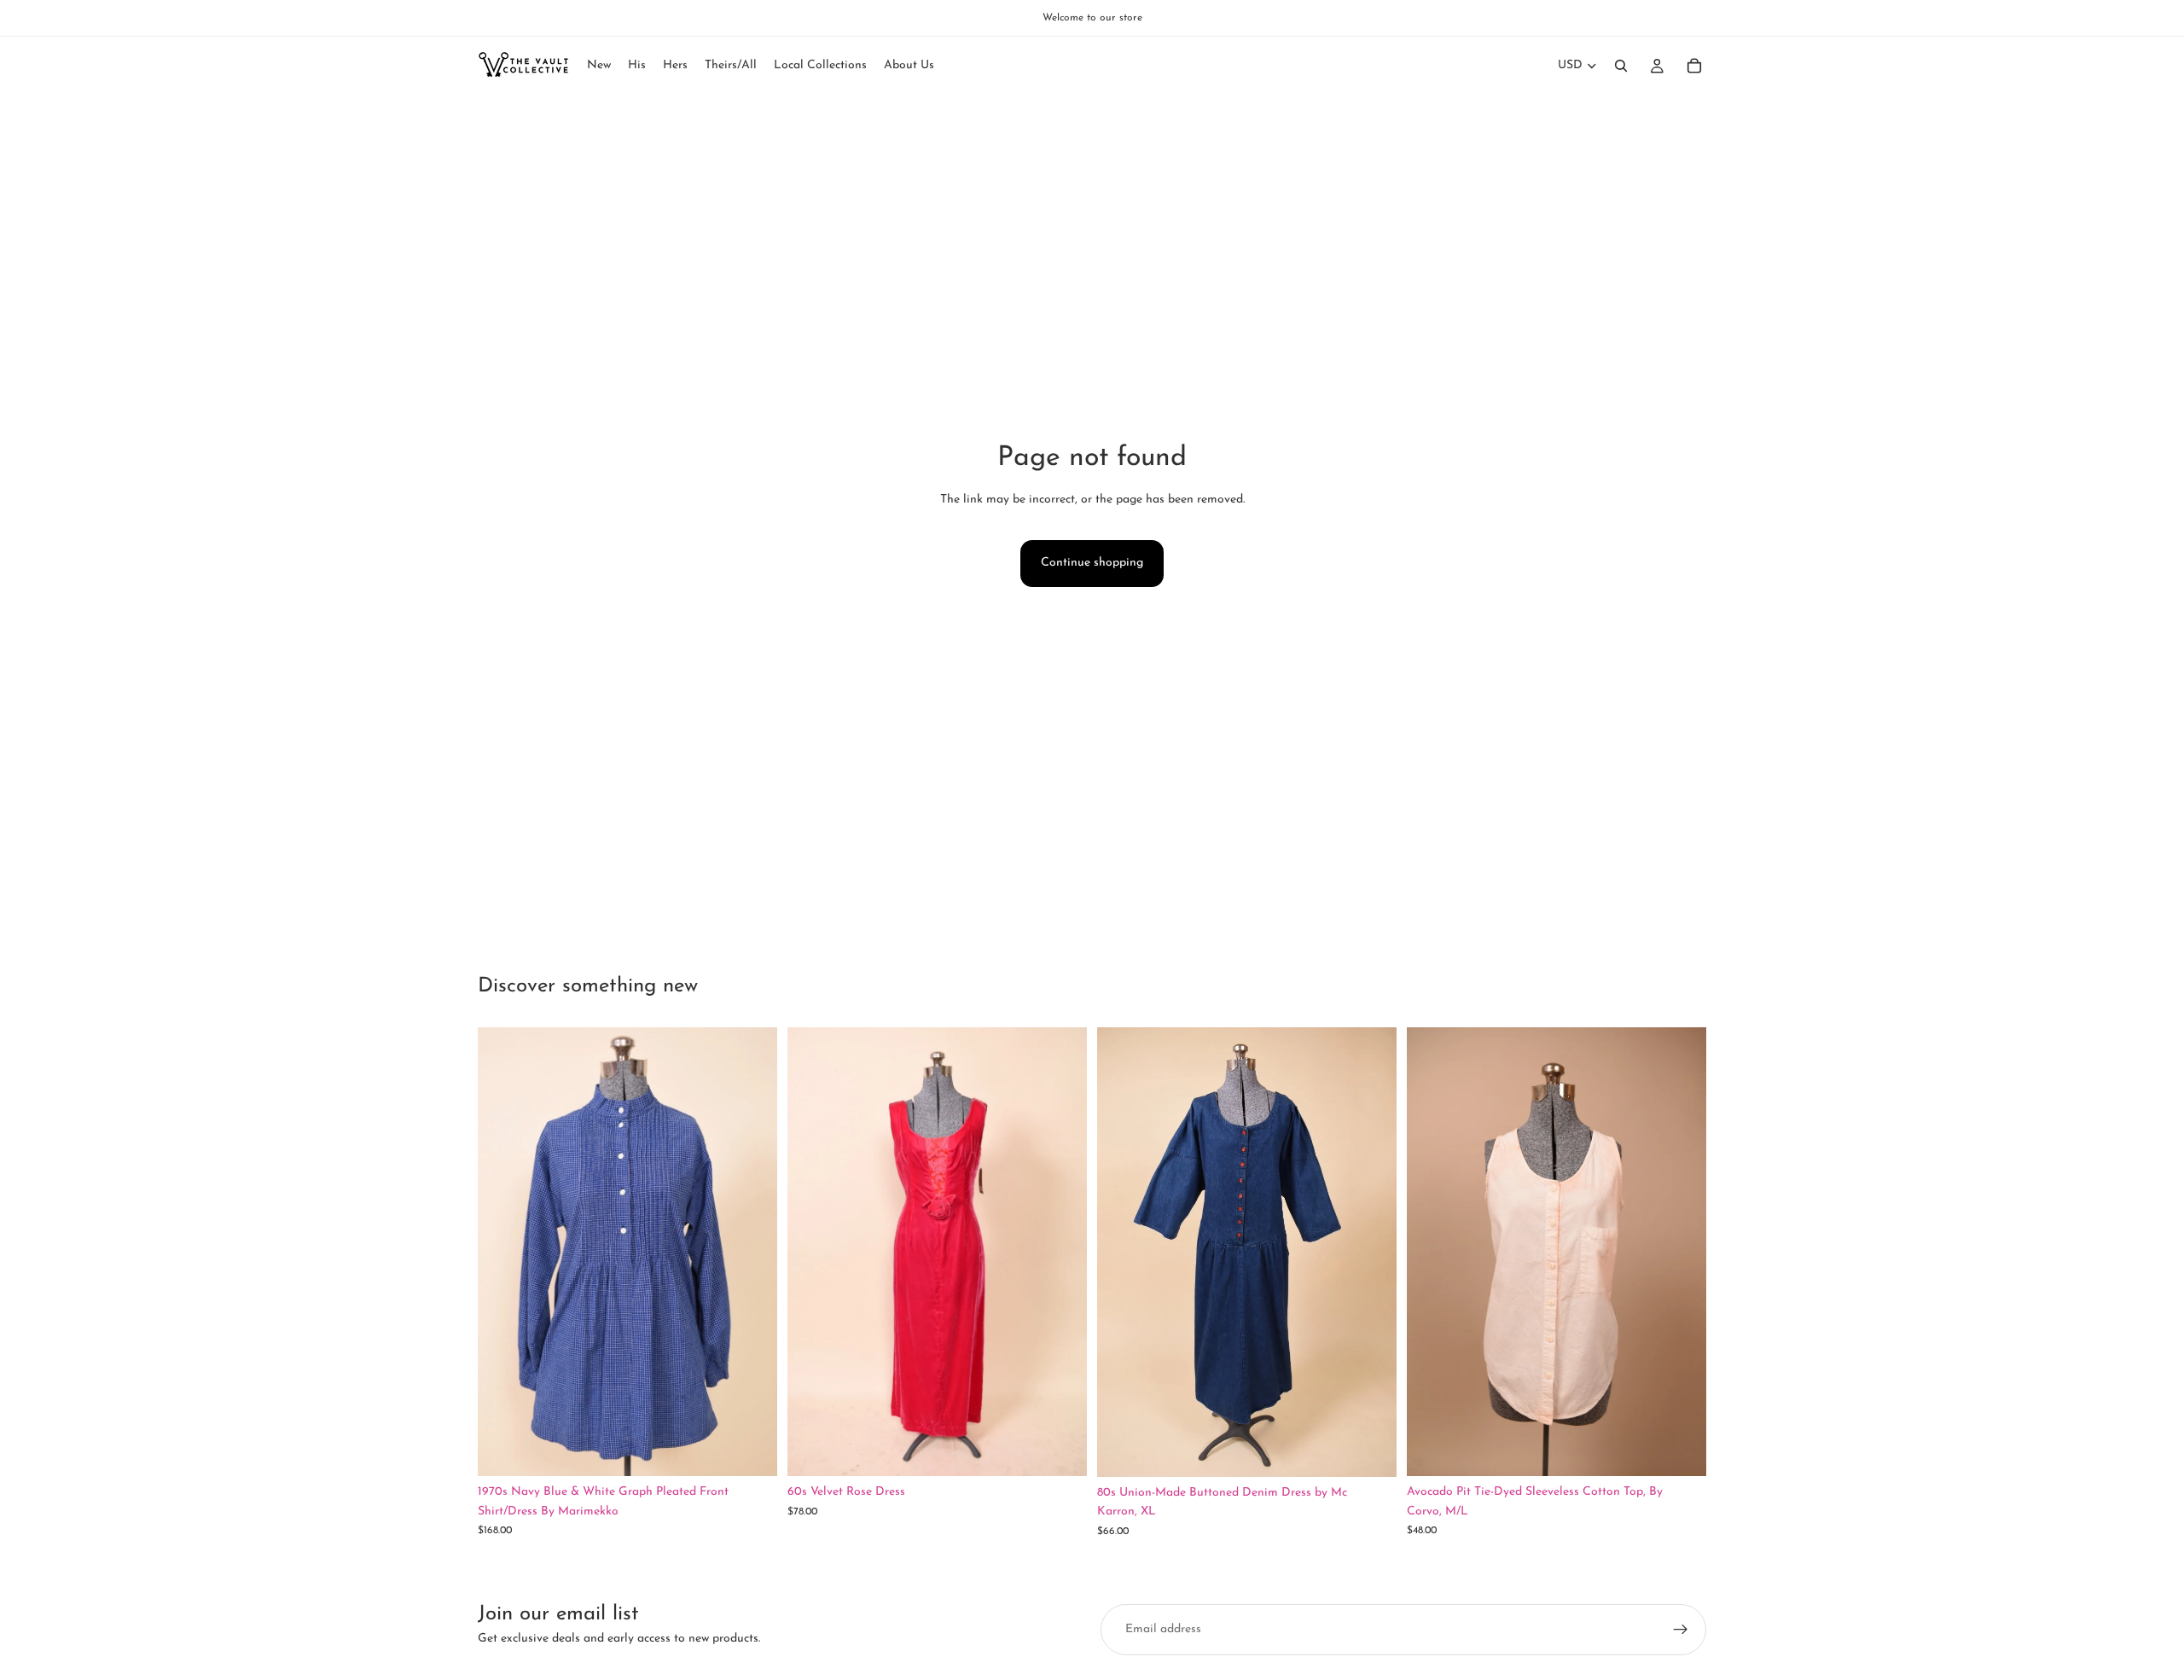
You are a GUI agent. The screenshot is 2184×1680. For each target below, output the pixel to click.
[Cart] (1694, 66)
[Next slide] (752, 1252)
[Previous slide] (503, 1252)
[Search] (1621, 66)
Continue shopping (1092, 563)
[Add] (751, 1450)
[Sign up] (1681, 1630)
